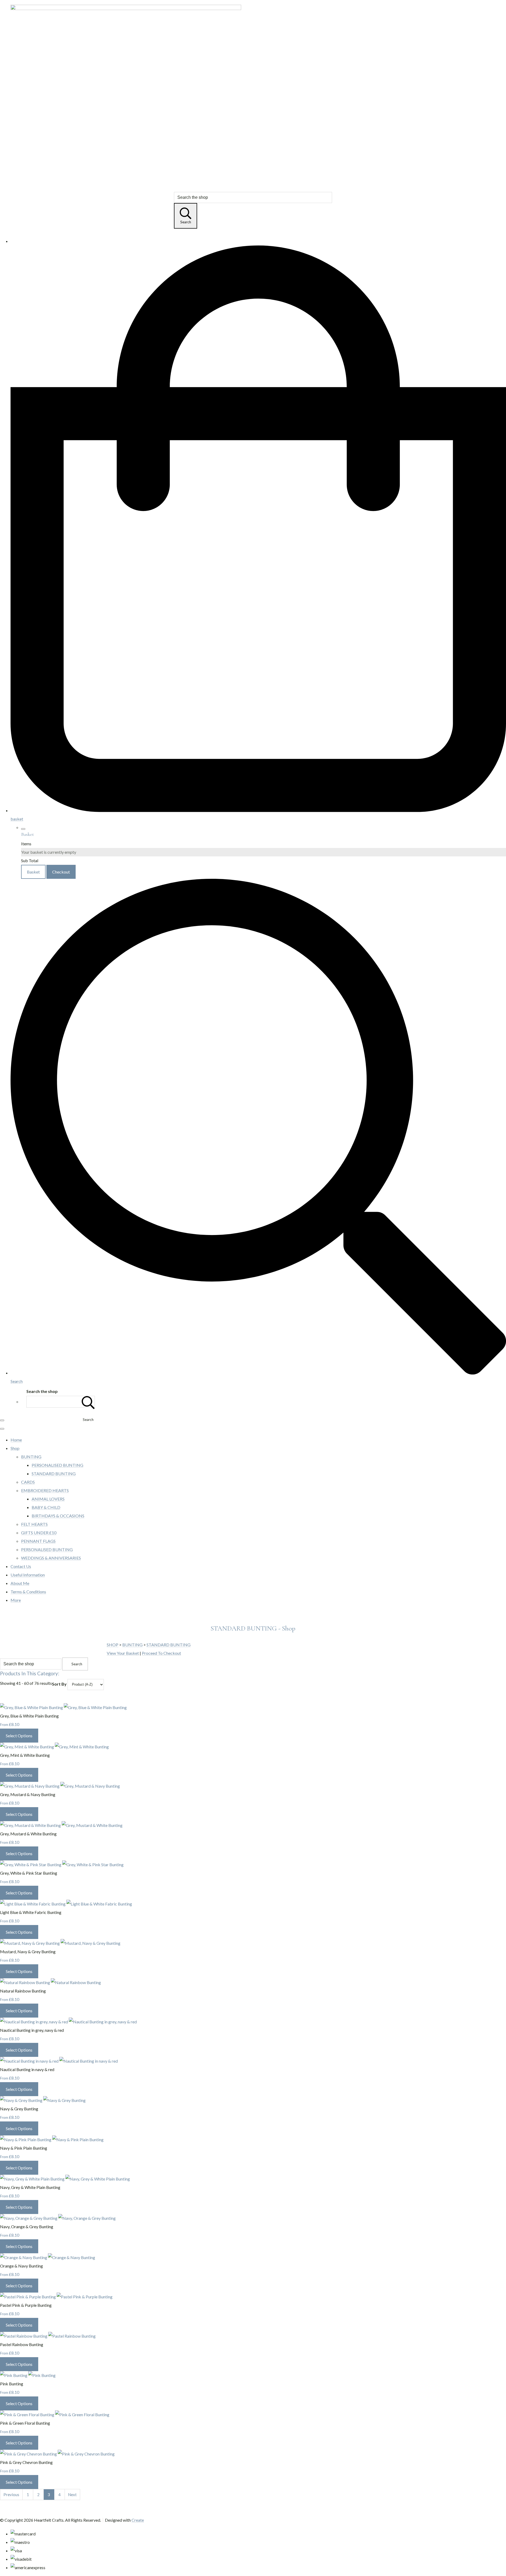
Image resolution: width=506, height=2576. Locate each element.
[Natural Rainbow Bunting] (50, 1982)
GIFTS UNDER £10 (39, 1533)
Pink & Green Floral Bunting (25, 2423)
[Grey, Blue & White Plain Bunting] (63, 1707)
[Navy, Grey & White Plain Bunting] (65, 2179)
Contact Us (21, 1566)
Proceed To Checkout (161, 1653)
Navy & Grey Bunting (19, 2109)
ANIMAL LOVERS (48, 1499)
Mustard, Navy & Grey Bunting (28, 1952)
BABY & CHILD (46, 1507)
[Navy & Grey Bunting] (43, 2100)
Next (72, 2495)
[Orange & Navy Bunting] (48, 2257)
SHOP (113, 1645)
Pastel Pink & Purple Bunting (26, 2305)
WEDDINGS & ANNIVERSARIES (51, 1558)
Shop (15, 1448)
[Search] (88, 1402)
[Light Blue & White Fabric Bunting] (66, 1904)
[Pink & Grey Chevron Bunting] (57, 2454)
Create (138, 2520)
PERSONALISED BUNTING (57, 1465)
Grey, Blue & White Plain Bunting (29, 1716)
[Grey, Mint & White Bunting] (54, 1747)
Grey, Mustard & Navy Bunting (28, 1794)
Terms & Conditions (28, 1592)
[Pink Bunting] (28, 2375)
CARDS (28, 1482)
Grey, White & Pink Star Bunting (29, 1873)
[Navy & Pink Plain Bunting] (52, 2140)
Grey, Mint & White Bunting (25, 1755)
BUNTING (31, 1457)
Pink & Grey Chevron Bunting (26, 2462)
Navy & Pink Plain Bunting (24, 2148)
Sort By (59, 1684)
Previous (11, 2495)
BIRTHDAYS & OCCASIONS (58, 1516)
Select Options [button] (19, 1736)
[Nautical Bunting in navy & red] (59, 2061)
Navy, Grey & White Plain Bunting (30, 2187)
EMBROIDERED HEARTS (45, 1490)
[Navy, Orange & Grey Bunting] (58, 2218)
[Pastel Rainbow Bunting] (48, 2336)
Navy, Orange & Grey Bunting (27, 2227)
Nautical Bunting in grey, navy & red (32, 2030)
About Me (20, 1583)
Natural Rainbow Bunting (23, 1991)
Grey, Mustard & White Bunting (28, 1834)
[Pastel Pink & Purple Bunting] (56, 2297)
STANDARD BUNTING (54, 1473)
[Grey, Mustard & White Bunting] (61, 1825)
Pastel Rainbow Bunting (22, 2344)
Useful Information (28, 1575)
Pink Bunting (12, 2384)
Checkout (61, 872)
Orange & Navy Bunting (21, 2266)
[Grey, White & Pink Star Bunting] (62, 1865)
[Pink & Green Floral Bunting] (55, 2415)
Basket (33, 872)
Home (16, 1440)
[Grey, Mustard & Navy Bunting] (60, 1786)
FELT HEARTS (34, 1524)
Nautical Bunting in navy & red (27, 2069)
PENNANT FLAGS (38, 1541)
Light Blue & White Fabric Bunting (31, 1912)
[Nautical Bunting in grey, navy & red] (68, 2022)
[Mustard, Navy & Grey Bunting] (60, 1943)
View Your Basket (123, 1653)
